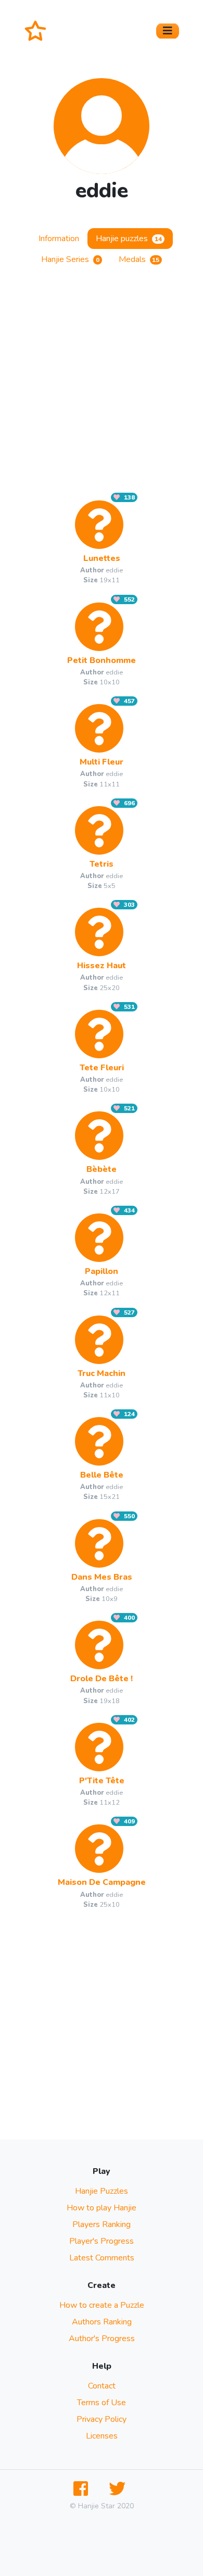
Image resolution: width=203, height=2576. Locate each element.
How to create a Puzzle (102, 2305)
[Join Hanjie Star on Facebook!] (83, 2489)
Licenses (102, 2436)
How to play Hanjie (102, 2208)
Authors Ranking (102, 2322)
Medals (139, 259)
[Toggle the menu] (168, 31)
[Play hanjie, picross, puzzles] (40, 31)
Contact (102, 2386)
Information (59, 239)
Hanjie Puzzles (102, 2191)
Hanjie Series (70, 259)
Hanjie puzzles (129, 239)
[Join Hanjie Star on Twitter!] (119, 2489)
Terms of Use (102, 2403)
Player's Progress (102, 2241)
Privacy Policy (102, 2419)
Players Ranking (102, 2224)
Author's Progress (102, 2339)
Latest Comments (102, 2258)
